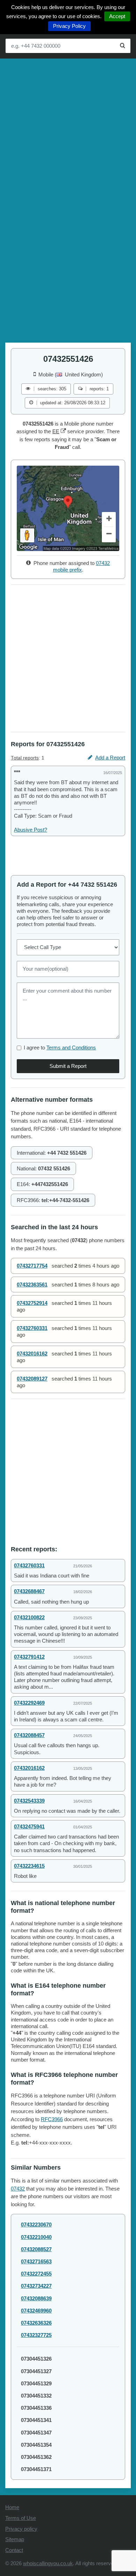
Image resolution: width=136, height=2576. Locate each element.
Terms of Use (21, 2518)
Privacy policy (21, 2529)
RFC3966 (52, 2119)
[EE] (63, 431)
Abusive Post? (31, 830)
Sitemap (15, 2539)
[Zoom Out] (109, 535)
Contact (14, 2550)
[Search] (123, 46)
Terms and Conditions (71, 1048)
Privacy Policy (69, 26)
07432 (18, 2189)
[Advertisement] (68, 130)
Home (12, 2507)
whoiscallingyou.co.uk (48, 2563)
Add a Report (110, 758)
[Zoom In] (109, 520)
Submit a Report (68, 1066)
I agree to (60, 1048)
